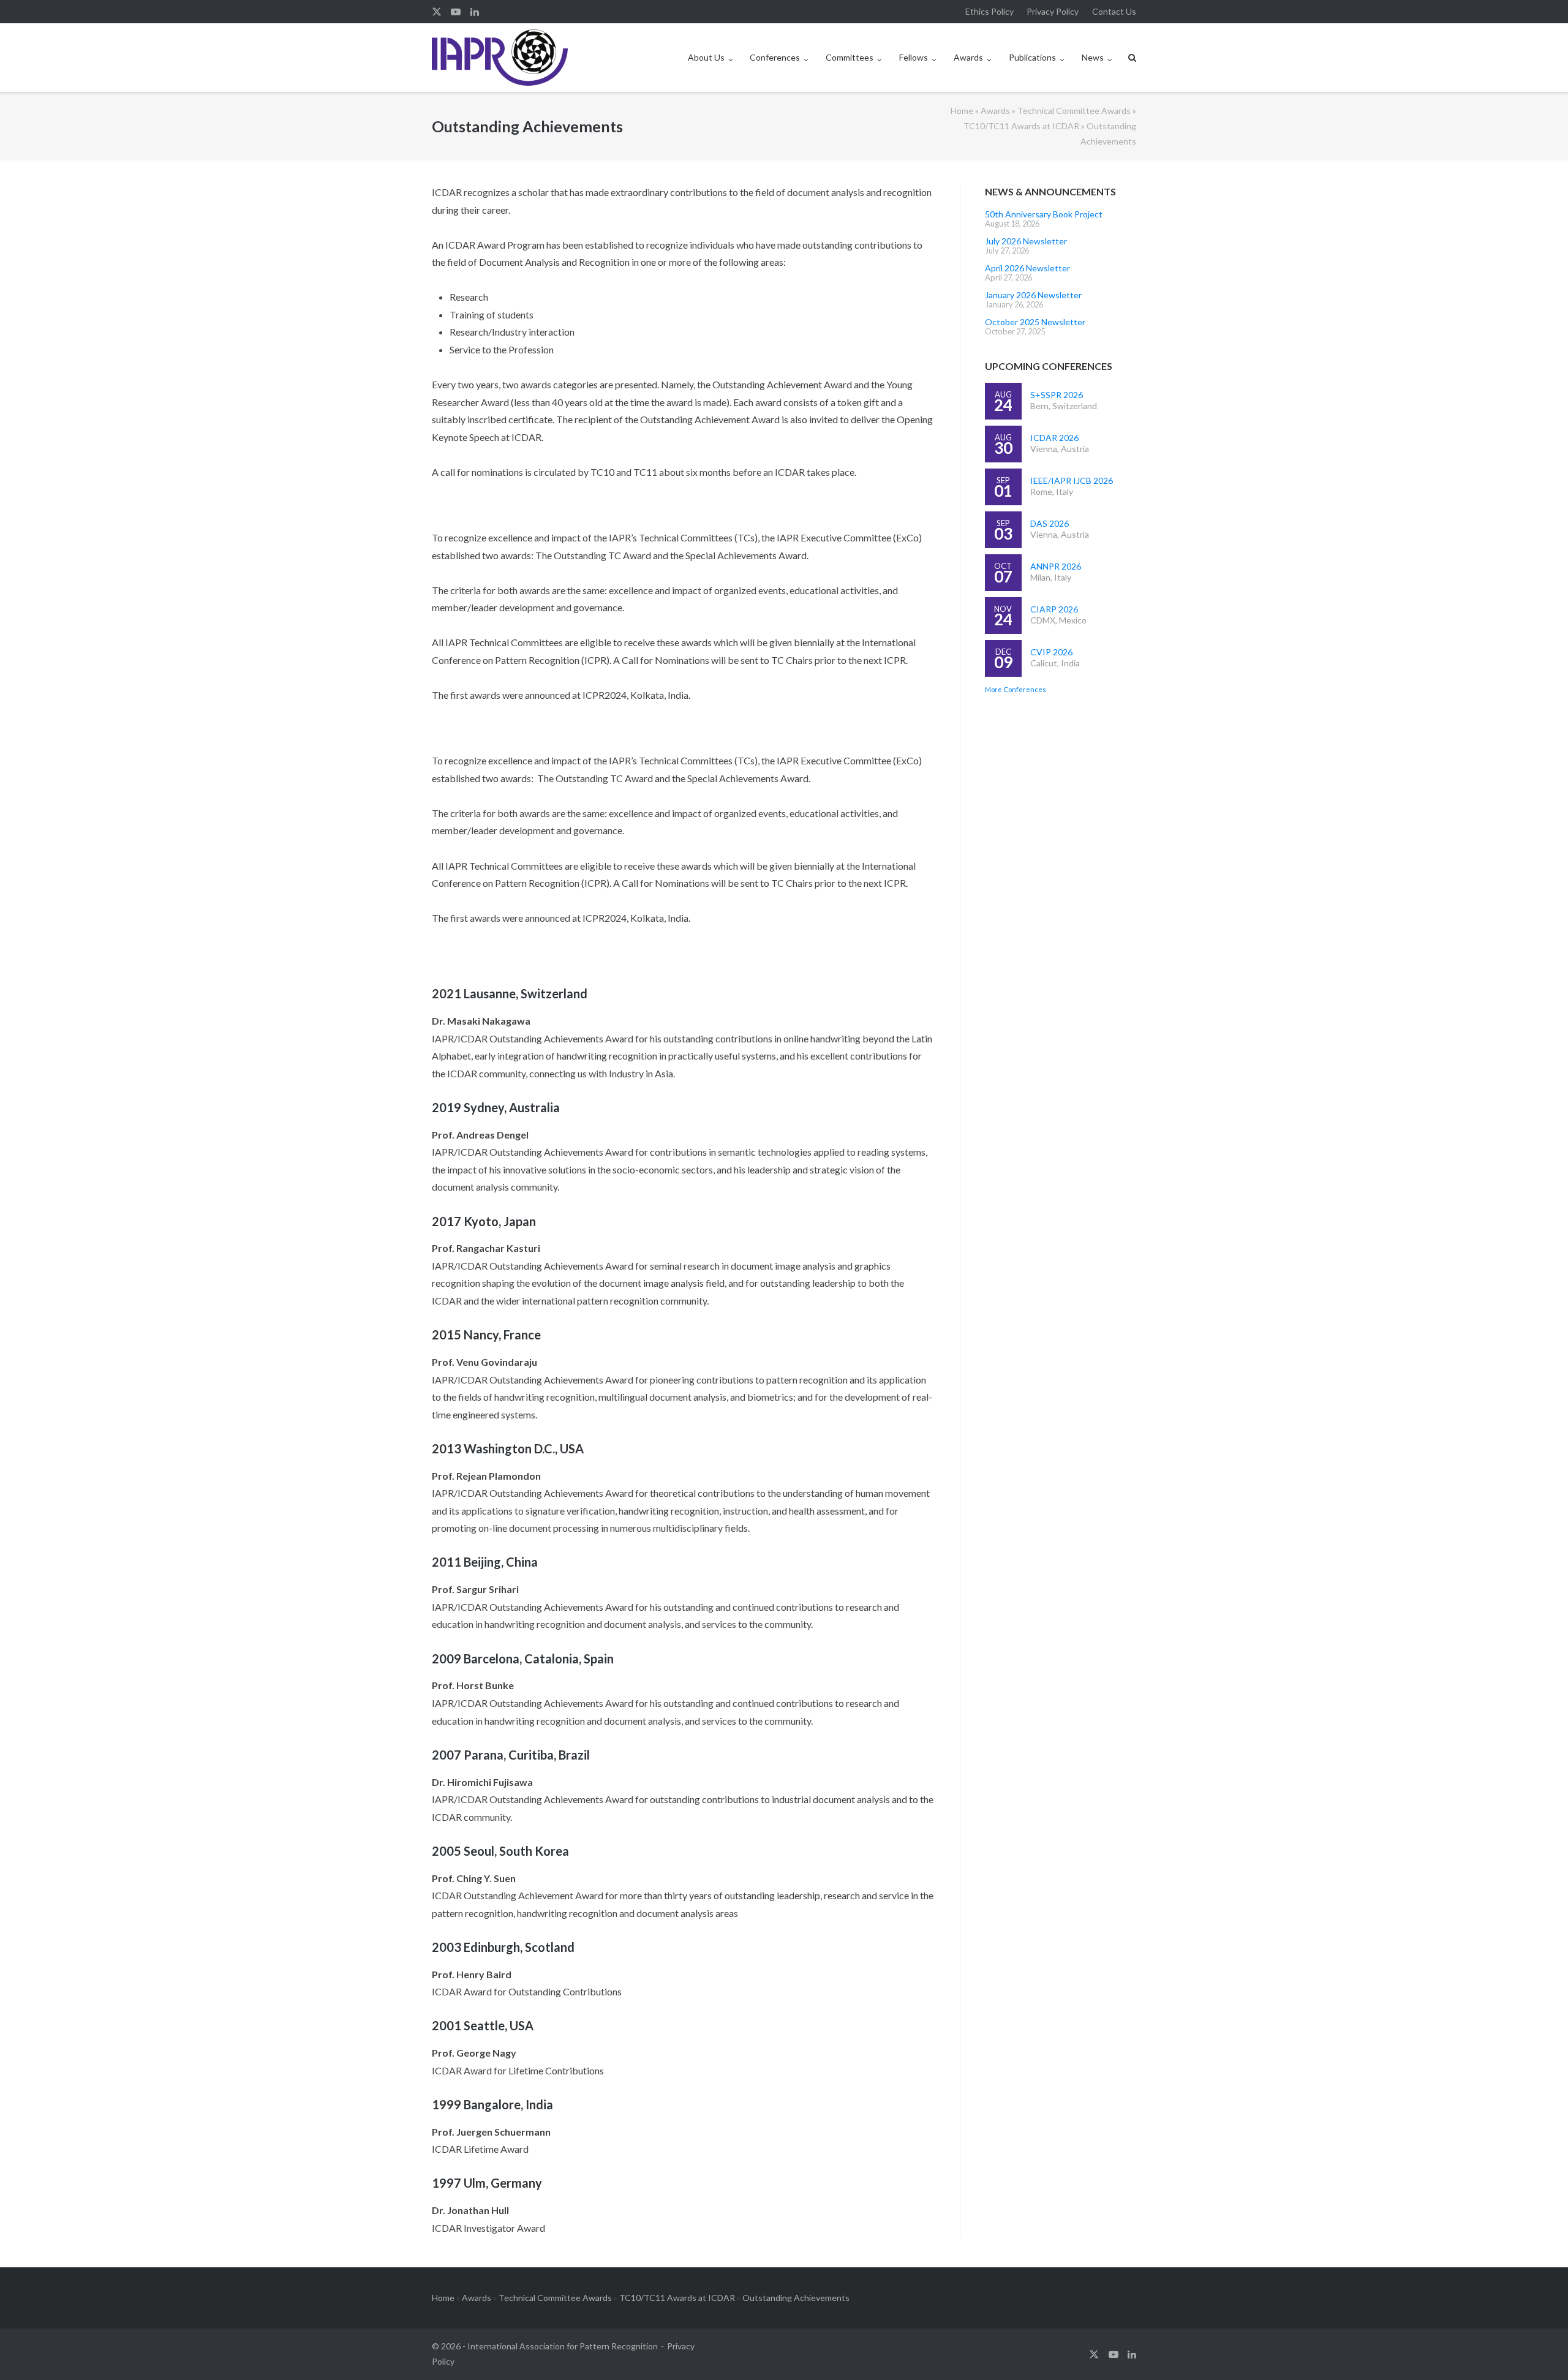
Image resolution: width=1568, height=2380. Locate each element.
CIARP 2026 (1054, 609)
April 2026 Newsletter (1027, 268)
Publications (1032, 57)
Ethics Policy (989, 11)
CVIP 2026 (1051, 652)
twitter (437, 12)
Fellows (914, 57)
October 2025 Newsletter (1035, 322)
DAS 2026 (1050, 523)
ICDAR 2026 (1054, 438)
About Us (706, 57)
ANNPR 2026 (1056, 566)
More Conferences (1016, 689)
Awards (968, 57)
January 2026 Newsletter (1033, 295)
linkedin (475, 12)
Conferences (775, 57)
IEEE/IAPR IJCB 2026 (1072, 480)
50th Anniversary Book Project (1044, 214)
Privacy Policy (1053, 11)
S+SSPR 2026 (1057, 395)
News (1093, 57)
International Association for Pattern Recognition (563, 2346)
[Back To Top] (1538, 2351)
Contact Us (1114, 11)
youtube (456, 12)
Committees (850, 57)
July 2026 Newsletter (1026, 241)
